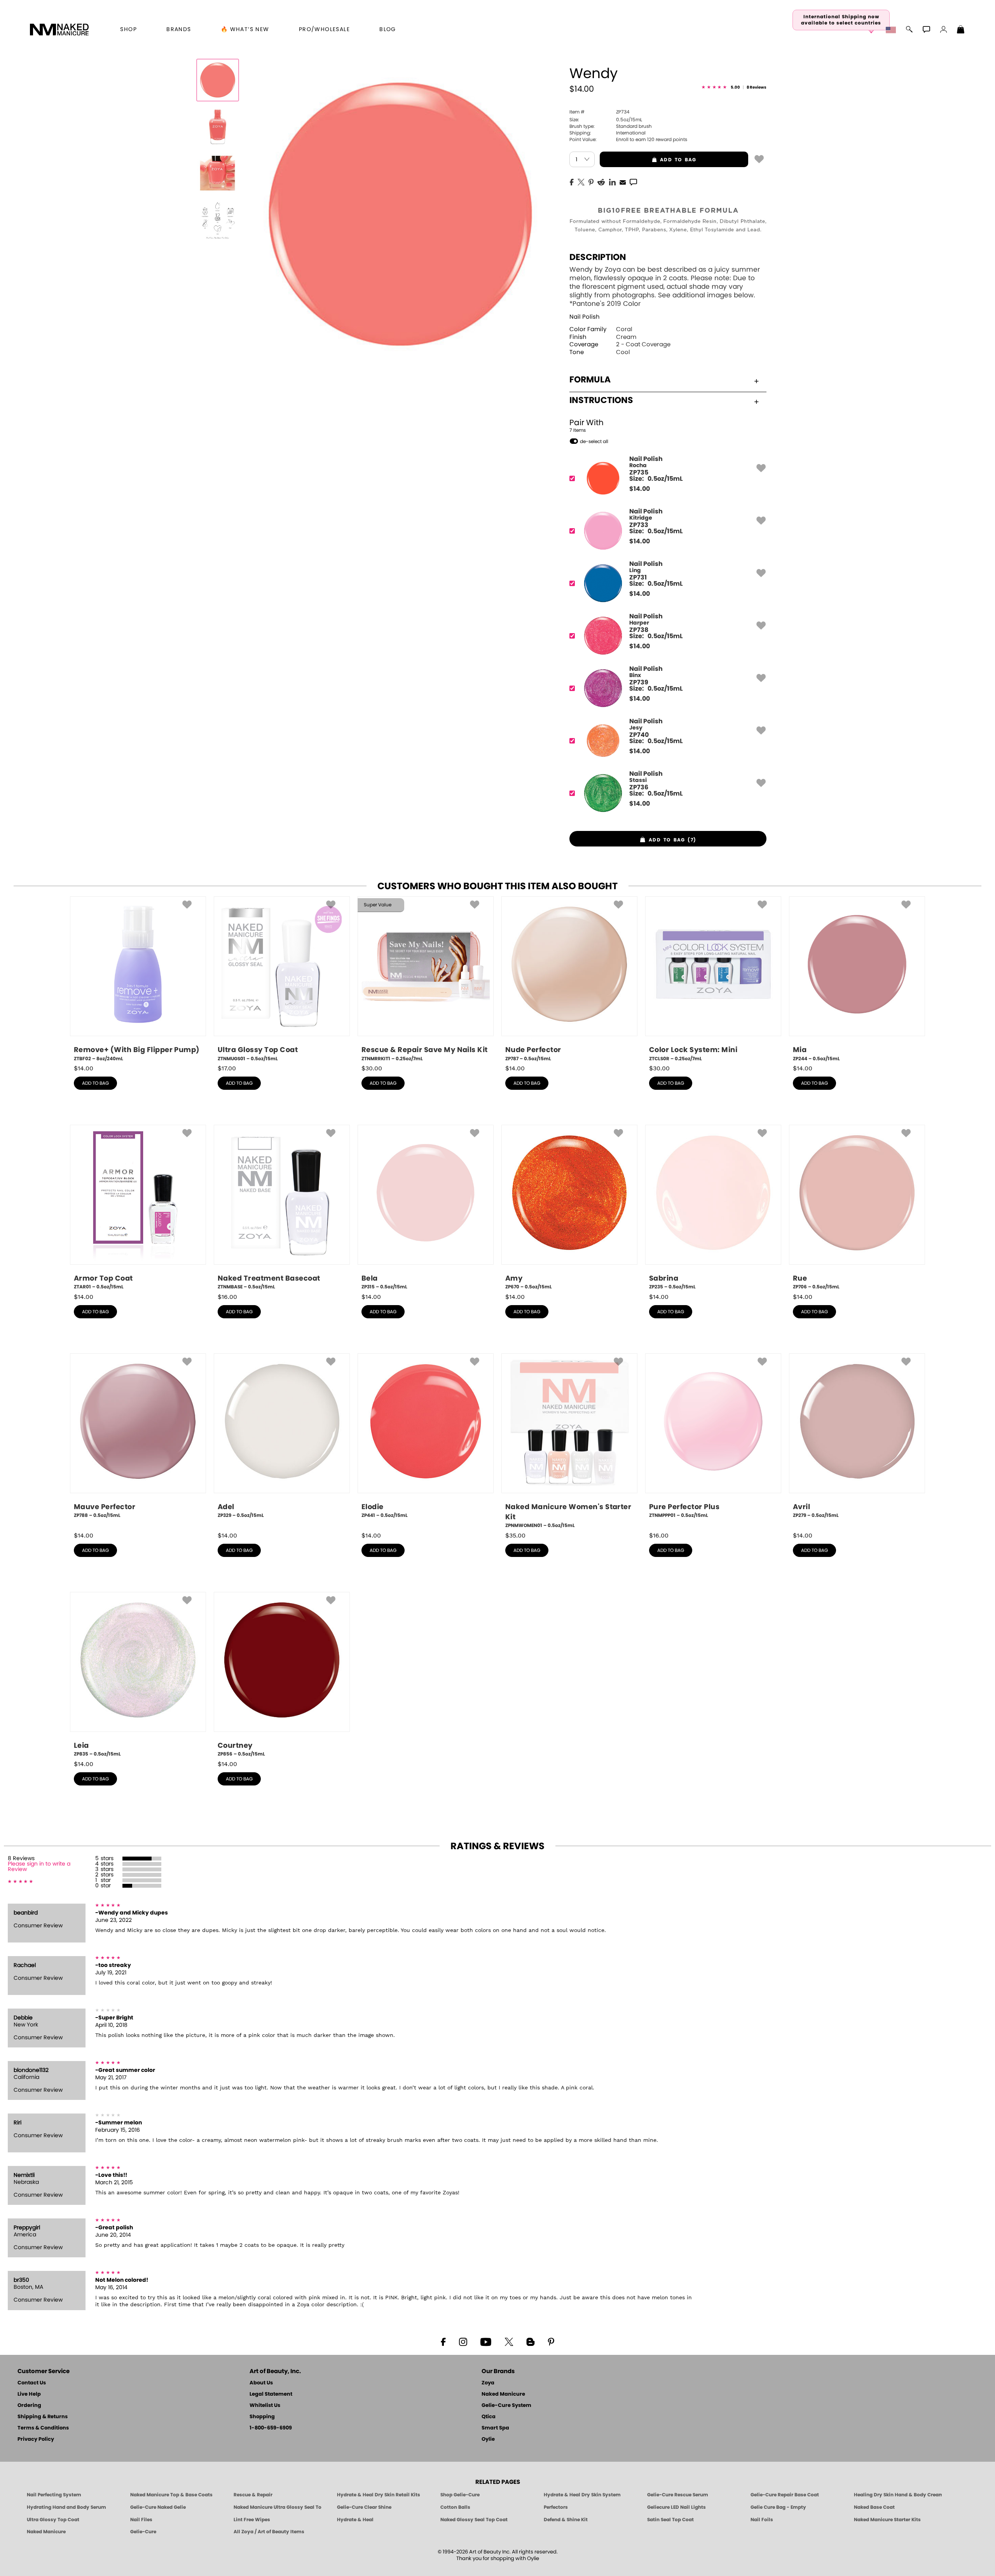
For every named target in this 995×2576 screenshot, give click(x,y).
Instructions (601, 400)
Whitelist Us (265, 2406)
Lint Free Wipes (252, 2520)
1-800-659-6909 (271, 2428)
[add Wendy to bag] (759, 159)
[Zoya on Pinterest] (551, 2341)
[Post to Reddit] (601, 182)
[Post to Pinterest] (591, 182)
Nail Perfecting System (54, 2495)
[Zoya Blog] (530, 2341)
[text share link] (633, 182)
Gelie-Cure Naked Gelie (158, 2507)
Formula (590, 380)
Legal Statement (271, 2394)
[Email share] (623, 182)
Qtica (489, 2417)
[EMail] (623, 182)
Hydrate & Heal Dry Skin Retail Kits (379, 2495)
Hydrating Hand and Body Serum (66, 2507)
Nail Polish (585, 317)
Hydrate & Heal (355, 2520)
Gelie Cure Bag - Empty (778, 2507)
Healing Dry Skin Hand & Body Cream (898, 2495)
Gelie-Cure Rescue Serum (678, 2495)
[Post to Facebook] (572, 182)
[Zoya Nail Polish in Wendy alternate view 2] (218, 173)
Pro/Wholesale (324, 30)
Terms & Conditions (43, 2428)
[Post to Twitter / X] (581, 182)
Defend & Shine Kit (566, 2520)
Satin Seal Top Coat (670, 2520)
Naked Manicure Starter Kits (887, 2520)
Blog (388, 30)
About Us (261, 2383)
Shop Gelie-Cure (460, 2495)
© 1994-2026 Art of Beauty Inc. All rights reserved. (498, 2555)
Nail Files (141, 2520)
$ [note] (640, 489)
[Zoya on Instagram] (463, 2341)
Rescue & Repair (253, 2495)
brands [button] (179, 30)
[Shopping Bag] (961, 30)
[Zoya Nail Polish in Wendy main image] (218, 80)
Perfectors (556, 2507)
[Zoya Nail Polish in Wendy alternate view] (218, 127)
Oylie (488, 2439)
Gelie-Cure (143, 2532)
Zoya (488, 2383)
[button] (59, 30)
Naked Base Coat (874, 2507)
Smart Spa (495, 2428)
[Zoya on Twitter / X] (509, 2341)
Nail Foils (762, 2520)
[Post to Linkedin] (612, 182)
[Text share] (633, 182)
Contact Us (32, 2383)
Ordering (29, 2406)
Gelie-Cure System (506, 2406)
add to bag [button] (648, 160)
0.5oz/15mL (606, 120)
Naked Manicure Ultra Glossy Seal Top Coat (278, 2507)
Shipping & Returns (43, 2417)
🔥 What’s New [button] (245, 30)
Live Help (29, 2394)
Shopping (262, 2417)
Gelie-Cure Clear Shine (364, 2507)
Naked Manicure (503, 2394)
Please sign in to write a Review (39, 1867)
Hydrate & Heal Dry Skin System (582, 2495)
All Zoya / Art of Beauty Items (269, 2532)
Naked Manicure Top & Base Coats (171, 2495)
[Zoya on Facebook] (443, 2341)
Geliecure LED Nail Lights (676, 2507)
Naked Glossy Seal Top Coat (474, 2520)
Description (598, 257)
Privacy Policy (36, 2439)
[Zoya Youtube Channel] (486, 2341)
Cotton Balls (455, 2507)
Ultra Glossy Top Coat (53, 2520)
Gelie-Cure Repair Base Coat (785, 2495)
